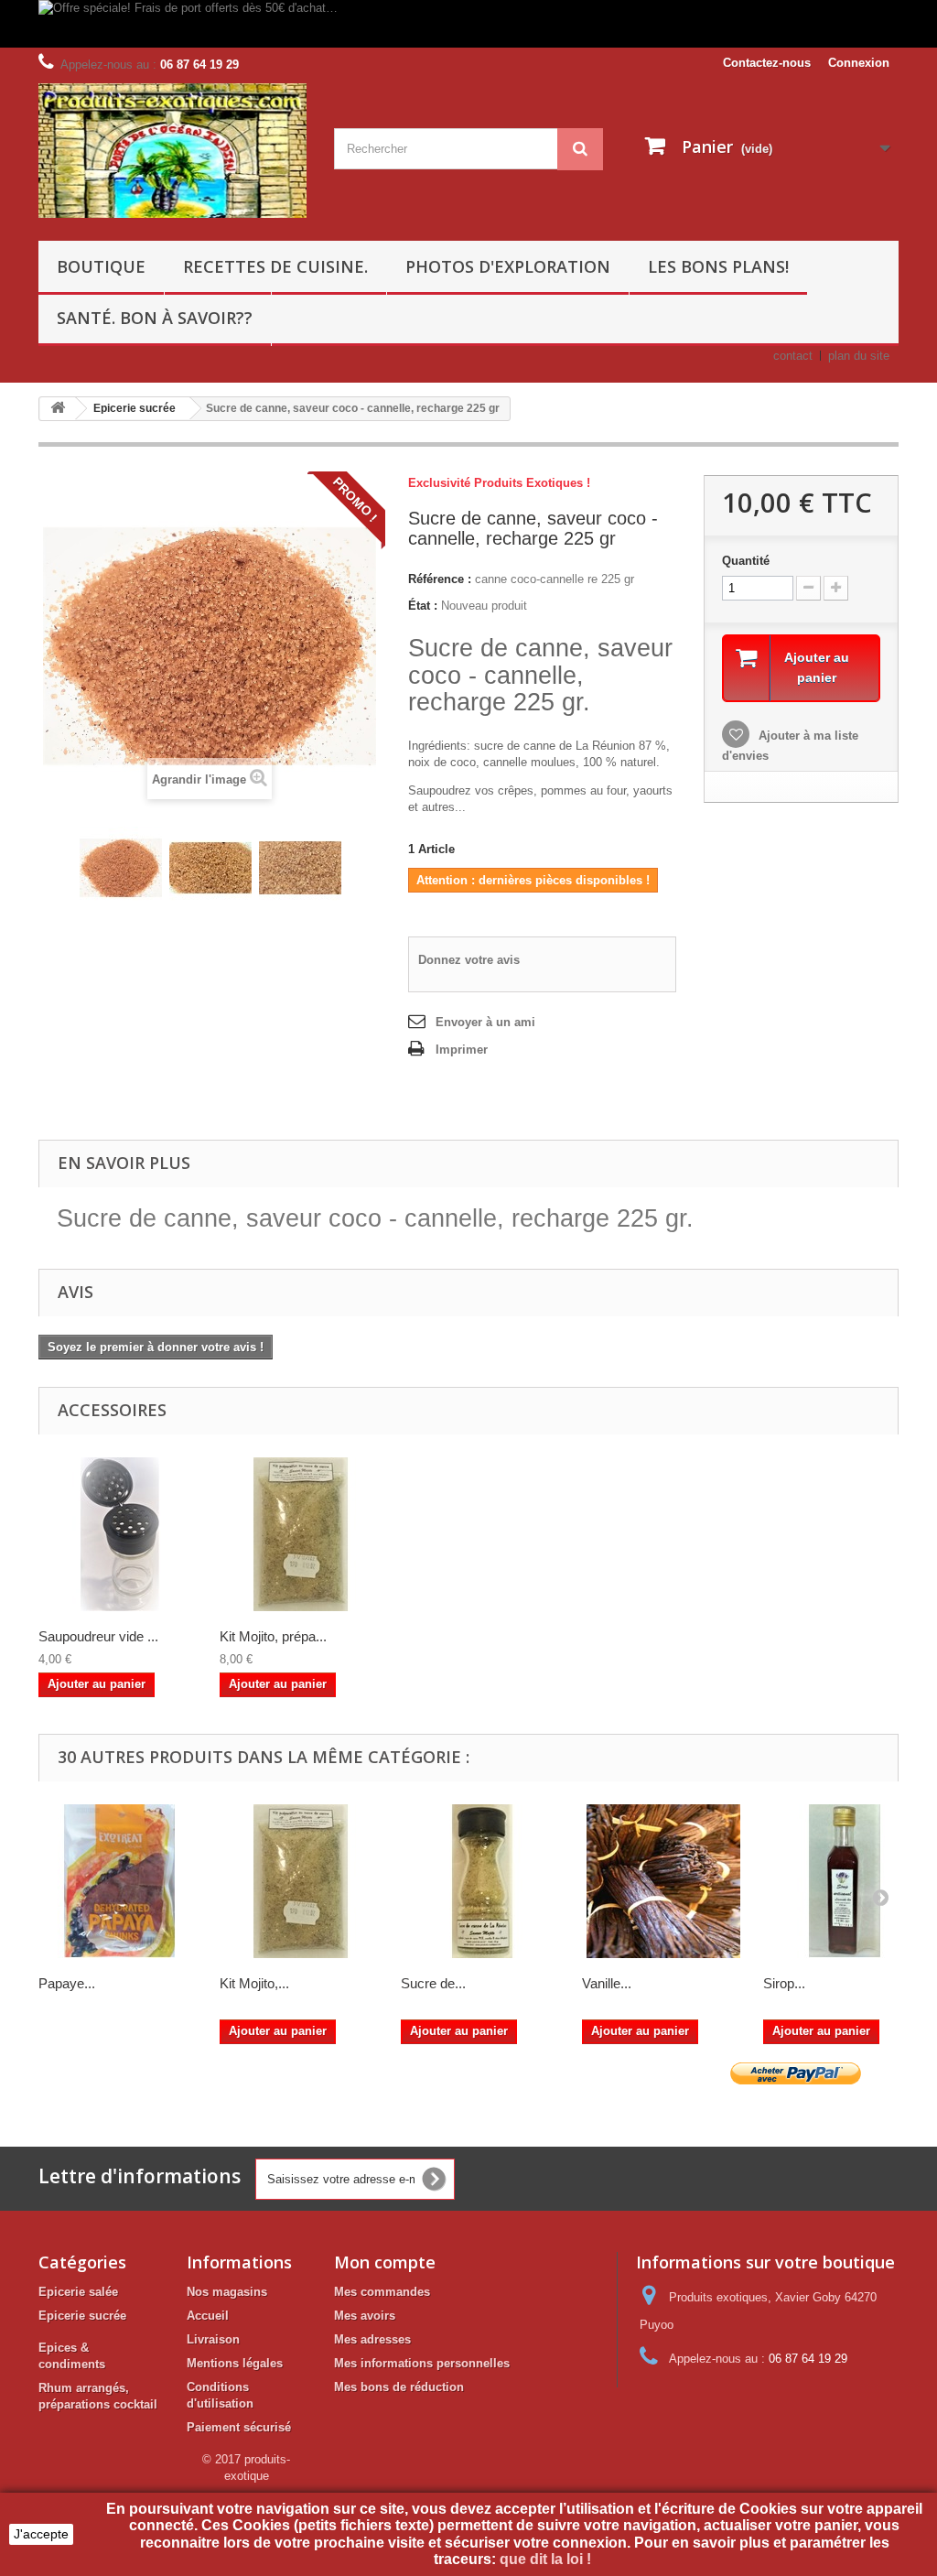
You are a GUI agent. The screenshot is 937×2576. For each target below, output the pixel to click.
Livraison (213, 2339)
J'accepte (41, 2534)
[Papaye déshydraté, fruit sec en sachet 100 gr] (120, 1881)
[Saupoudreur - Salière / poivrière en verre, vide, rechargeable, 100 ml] (120, 1534)
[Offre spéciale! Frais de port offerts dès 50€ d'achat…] (468, 24)
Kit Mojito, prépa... (273, 1636)
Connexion (859, 63)
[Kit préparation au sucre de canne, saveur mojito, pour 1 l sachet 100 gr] (301, 1534)
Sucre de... (433, 1983)
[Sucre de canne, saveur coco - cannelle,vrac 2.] (210, 868)
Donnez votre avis (469, 960)
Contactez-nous (767, 63)
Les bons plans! (718, 266)
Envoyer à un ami (485, 1022)
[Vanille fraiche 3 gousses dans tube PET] (663, 1881)
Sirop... (784, 1983)
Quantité (746, 561)
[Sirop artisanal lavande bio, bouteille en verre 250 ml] (845, 1881)
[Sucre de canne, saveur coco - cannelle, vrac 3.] (300, 868)
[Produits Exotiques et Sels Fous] (172, 151)
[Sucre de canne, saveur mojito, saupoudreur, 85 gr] (482, 1881)
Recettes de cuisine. (275, 266)
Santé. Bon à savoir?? (155, 318)
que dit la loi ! (547, 2559)
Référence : (440, 579)
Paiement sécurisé (239, 2427)
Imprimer (462, 1050)
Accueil (208, 2316)
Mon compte (385, 2262)
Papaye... (67, 1983)
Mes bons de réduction (399, 2387)
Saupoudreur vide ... (98, 1636)
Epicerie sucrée (82, 2316)
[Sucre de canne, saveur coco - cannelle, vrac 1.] (121, 868)
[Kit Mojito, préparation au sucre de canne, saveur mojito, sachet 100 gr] (301, 1881)
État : (423, 606)
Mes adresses (372, 2339)
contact (793, 356)
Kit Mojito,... (254, 1983)
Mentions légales (235, 2363)
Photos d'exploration (508, 266)
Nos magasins (227, 2292)
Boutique (101, 266)
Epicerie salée (78, 2292)
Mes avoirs (365, 2316)
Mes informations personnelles (422, 2363)
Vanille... (607, 1983)
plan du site (859, 356)
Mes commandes (382, 2292)
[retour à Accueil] (58, 409)
